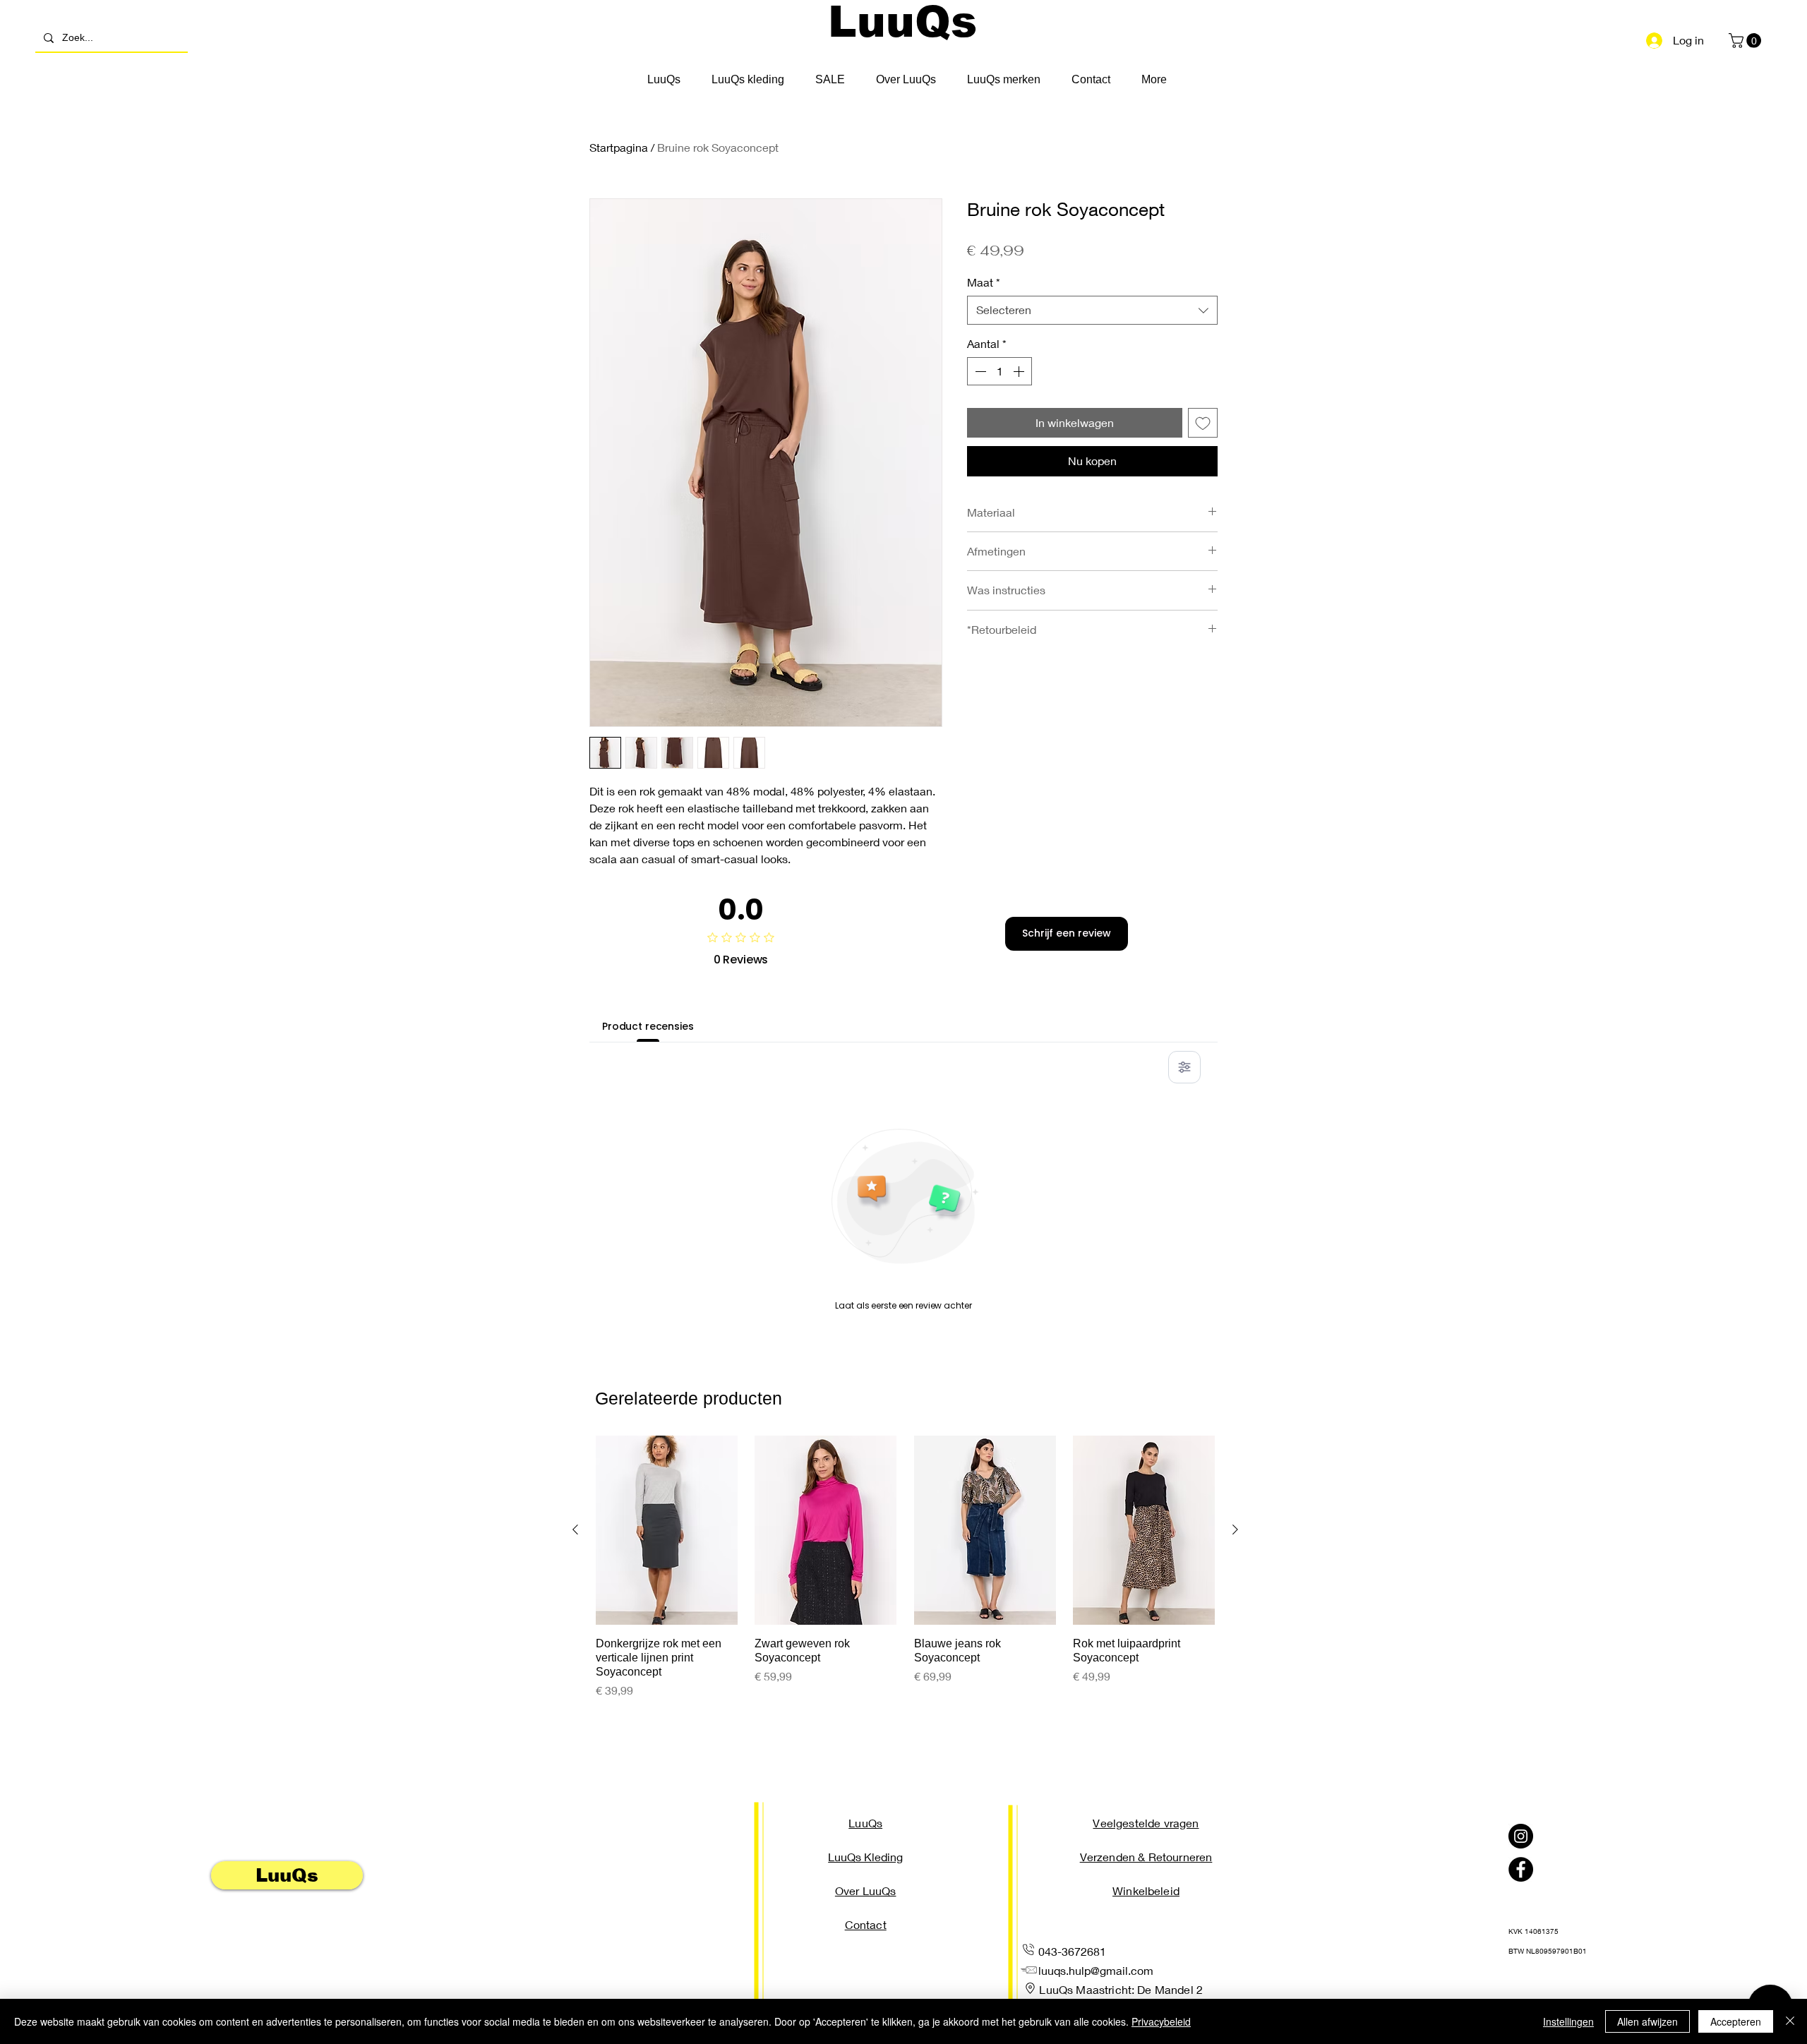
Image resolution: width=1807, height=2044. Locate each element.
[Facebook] (1521, 1869)
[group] (905, 1567)
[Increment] (1020, 371)
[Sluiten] (1790, 2021)
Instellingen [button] (1568, 2021)
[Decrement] (979, 371)
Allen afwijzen (1647, 2021)
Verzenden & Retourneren (1146, 1857)
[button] (1747, 41)
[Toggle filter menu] (1184, 1067)
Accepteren (1736, 2021)
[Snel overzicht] (667, 1530)
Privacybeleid (1161, 2021)
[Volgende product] (1235, 1529)
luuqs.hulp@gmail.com (1096, 1970)
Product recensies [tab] (648, 1026)
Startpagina (619, 147)
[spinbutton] (999, 371)
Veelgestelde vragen (1146, 1823)
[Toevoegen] (1203, 423)
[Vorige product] (575, 1529)
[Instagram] (1521, 1836)
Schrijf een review (1067, 933)
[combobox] (1092, 310)
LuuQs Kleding (865, 1857)
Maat (984, 282)
